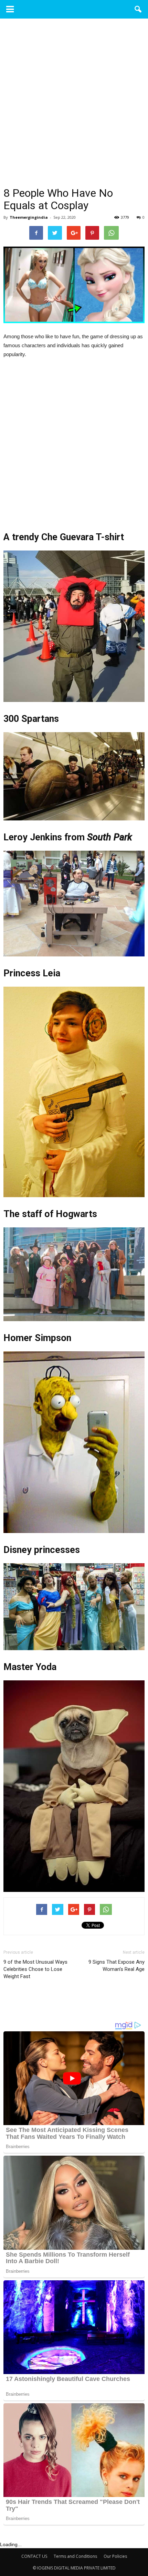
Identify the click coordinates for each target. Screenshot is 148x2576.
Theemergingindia (29, 217)
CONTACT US (34, 2556)
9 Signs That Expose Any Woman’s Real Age (117, 1966)
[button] (138, 9)
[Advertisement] (74, 110)
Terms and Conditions (75, 2556)
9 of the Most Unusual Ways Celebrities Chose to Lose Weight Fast (35, 1969)
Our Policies (115, 2556)
